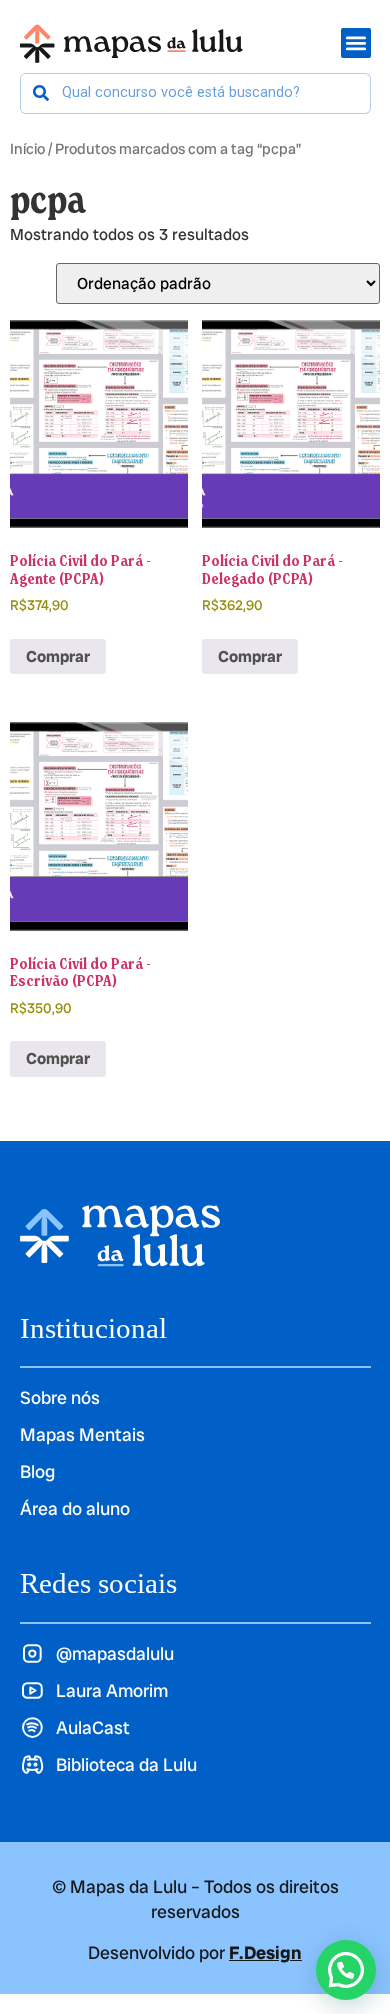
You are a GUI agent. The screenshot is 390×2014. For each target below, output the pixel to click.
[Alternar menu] (356, 43)
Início (27, 148)
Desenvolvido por (195, 1952)
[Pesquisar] (41, 93)
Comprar (58, 656)
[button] (346, 1970)
